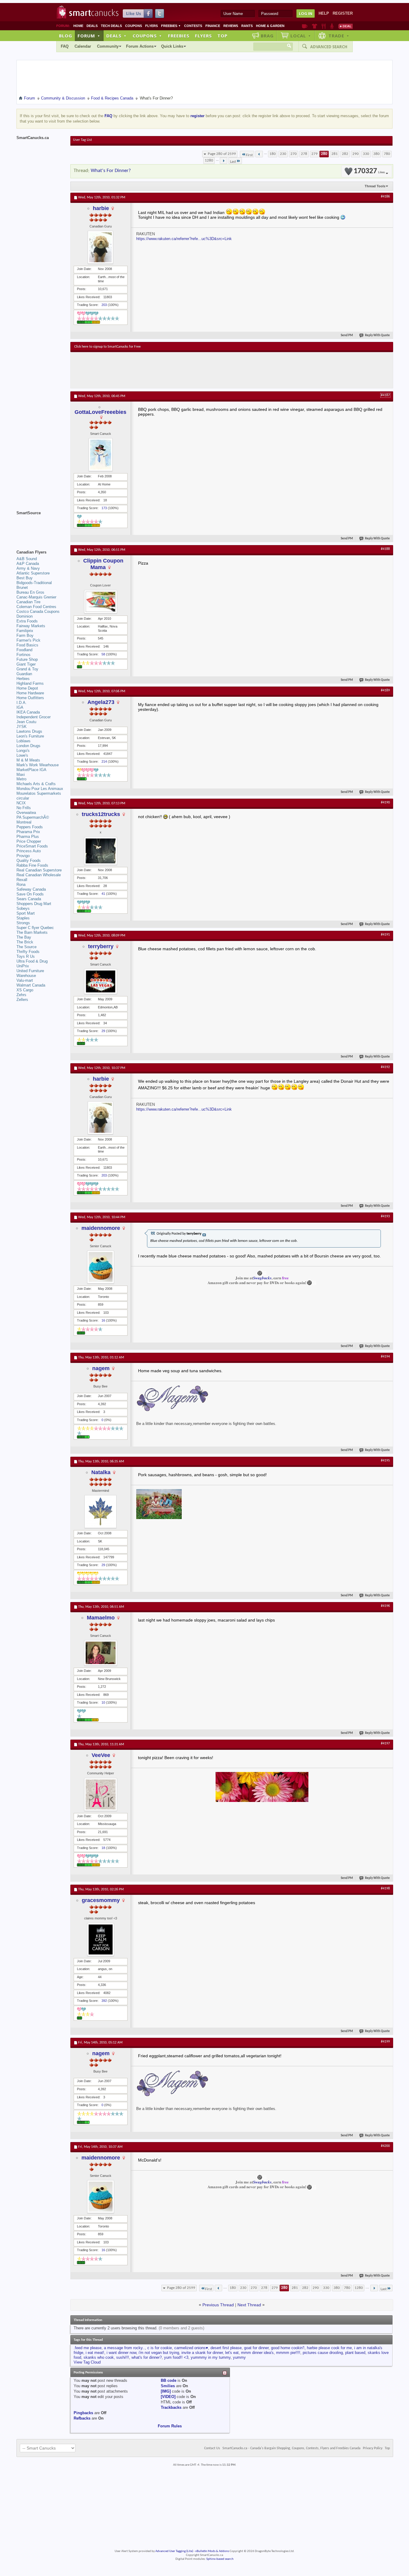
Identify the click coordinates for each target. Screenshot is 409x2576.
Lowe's (22, 755)
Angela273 (101, 702)
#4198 (385, 1889)
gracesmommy (101, 1900)
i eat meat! (95, 2353)
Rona (21, 884)
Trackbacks (171, 2407)
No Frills (24, 808)
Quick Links (172, 46)
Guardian (24, 674)
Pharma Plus (28, 837)
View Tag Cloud (87, 2362)
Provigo (23, 856)
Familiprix (25, 631)
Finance (213, 26)
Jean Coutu (26, 722)
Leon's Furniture (30, 736)
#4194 (385, 1357)
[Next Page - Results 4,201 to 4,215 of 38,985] (224, 161)
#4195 (385, 1461)
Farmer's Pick (28, 640)
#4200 (385, 2146)
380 (377, 154)
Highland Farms (30, 683)
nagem (101, 1368)
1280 (209, 160)
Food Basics (27, 645)
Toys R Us (26, 956)
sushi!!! (123, 2357)
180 (273, 154)
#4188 (385, 549)
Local (301, 36)
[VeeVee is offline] (101, 1794)
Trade (339, 36)
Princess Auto (29, 851)
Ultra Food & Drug (32, 961)
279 (315, 154)
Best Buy (25, 578)
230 (283, 154)
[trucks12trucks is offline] (101, 851)
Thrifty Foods (28, 952)
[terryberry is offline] (101, 981)
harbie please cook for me (329, 2348)
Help (324, 13)
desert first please (226, 2348)
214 (104, 761)
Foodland (24, 650)
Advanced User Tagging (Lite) (174, 2551)
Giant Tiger (26, 664)
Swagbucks (262, 1278)
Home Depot (27, 688)
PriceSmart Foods (32, 846)
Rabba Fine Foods (32, 865)
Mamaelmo (101, 1618)
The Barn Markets (32, 932)
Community (108, 46)
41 (103, 894)
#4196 (385, 1606)
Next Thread (249, 2305)
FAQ (65, 46)
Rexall (22, 880)
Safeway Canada (31, 889)
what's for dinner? (147, 2357)
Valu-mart (25, 980)
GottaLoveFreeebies (100, 412)
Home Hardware (30, 693)
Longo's (23, 751)
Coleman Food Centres (36, 607)
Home (78, 26)
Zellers (22, 1000)
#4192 (385, 1067)
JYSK (22, 727)
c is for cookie (160, 2348)
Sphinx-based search (220, 2559)
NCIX (21, 803)
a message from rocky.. (124, 2348)
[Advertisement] (184, 370)
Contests (193, 26)
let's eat (232, 2353)
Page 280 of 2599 (222, 154)
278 (304, 154)
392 (104, 2001)
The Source (26, 947)
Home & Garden (270, 26)
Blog (66, 36)
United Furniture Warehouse (30, 973)
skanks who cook (99, 2357)
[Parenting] (332, 26)
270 (294, 154)
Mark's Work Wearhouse (38, 765)
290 (356, 154)
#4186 (385, 197)
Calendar (83, 46)
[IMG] (166, 2391)
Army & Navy (28, 568)
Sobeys (23, 908)
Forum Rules (170, 2426)
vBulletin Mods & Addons (212, 2551)
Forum (89, 36)
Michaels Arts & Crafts (36, 784)
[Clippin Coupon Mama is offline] (101, 602)
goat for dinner (256, 2348)
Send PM (347, 335)
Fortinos (24, 655)
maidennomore (101, 1228)
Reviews (231, 26)
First (249, 155)
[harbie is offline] (101, 247)
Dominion (25, 616)
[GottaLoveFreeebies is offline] (101, 455)
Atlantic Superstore (33, 573)
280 (324, 154)
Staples (23, 918)
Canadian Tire (28, 602)
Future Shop (27, 659)
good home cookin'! (288, 2348)
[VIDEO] (168, 2397)
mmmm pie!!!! (288, 2353)
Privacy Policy (373, 2448)
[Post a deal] (346, 26)
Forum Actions (140, 46)
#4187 (385, 395)
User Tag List (82, 140)
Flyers (152, 26)
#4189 (385, 690)
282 (345, 154)
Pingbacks (83, 2413)
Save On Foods (30, 894)
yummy (239, 2357)
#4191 (385, 935)
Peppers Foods (30, 827)
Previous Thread (218, 2305)
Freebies (171, 26)
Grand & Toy (27, 669)
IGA (20, 707)
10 (103, 1702)
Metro (21, 779)
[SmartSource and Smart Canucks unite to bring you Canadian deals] (40, 526)
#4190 (385, 803)
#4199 (385, 2042)
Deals (92, 26)
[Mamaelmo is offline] (101, 1653)
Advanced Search (329, 47)
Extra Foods (27, 621)
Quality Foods (29, 861)
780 (387, 154)
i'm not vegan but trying (159, 2353)
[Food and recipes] (324, 26)
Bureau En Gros (30, 592)
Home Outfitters (30, 698)
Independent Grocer (34, 717)
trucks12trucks (101, 814)
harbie (101, 208)
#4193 (385, 1216)
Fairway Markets (31, 626)
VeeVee (101, 1755)
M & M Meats (28, 760)
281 (335, 154)
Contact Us (212, 2448)
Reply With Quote (377, 335)
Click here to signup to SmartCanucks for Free (107, 347)
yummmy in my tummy (211, 2357)
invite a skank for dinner (202, 2353)
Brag (267, 36)
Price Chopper (29, 841)
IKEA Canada (28, 712)
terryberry (101, 946)
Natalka (101, 1472)
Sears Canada (29, 899)
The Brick (25, 942)
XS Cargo (25, 990)
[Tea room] (305, 26)
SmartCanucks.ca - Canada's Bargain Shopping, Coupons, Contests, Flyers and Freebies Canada (291, 2448)
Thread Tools (375, 186)
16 (103, 1320)
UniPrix (23, 966)
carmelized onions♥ (191, 2348)
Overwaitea (26, 813)
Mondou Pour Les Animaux (40, 789)
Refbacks (82, 2418)
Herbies (23, 679)
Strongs (23, 923)
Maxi (21, 775)
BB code (169, 2380)
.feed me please (88, 2348)
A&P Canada (28, 564)
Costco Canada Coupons (38, 611)
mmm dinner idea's (257, 2353)
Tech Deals (111, 26)
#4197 (385, 1744)
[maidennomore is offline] (101, 1267)
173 (104, 508)
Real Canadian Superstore (39, 870)
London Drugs (28, 746)
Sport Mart (26, 913)
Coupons (134, 26)
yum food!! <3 (176, 2357)
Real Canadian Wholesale (39, 875)
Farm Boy (25, 635)
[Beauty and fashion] (315, 26)
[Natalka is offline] (101, 1512)
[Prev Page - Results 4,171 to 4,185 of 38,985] (259, 154)
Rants (247, 26)
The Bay (24, 937)
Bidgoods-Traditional (34, 583)
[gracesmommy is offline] (101, 1939)
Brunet (22, 588)
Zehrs (21, 995)
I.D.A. (22, 703)
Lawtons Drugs (29, 731)
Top (222, 36)
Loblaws (24, 741)
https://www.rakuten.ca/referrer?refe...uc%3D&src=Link (184, 239)
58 (103, 654)
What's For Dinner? (111, 171)
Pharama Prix (28, 832)
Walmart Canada (31, 985)
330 (366, 154)
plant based (355, 2353)
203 (104, 305)
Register (343, 13)
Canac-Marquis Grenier (36, 597)
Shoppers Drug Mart (34, 904)
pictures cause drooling (323, 2353)
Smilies (168, 2386)
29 (103, 1031)
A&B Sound (27, 559)
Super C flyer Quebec (35, 928)
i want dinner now (121, 2353)
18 (103, 1848)
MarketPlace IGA (31, 770)
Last (233, 162)
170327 (369, 171)
